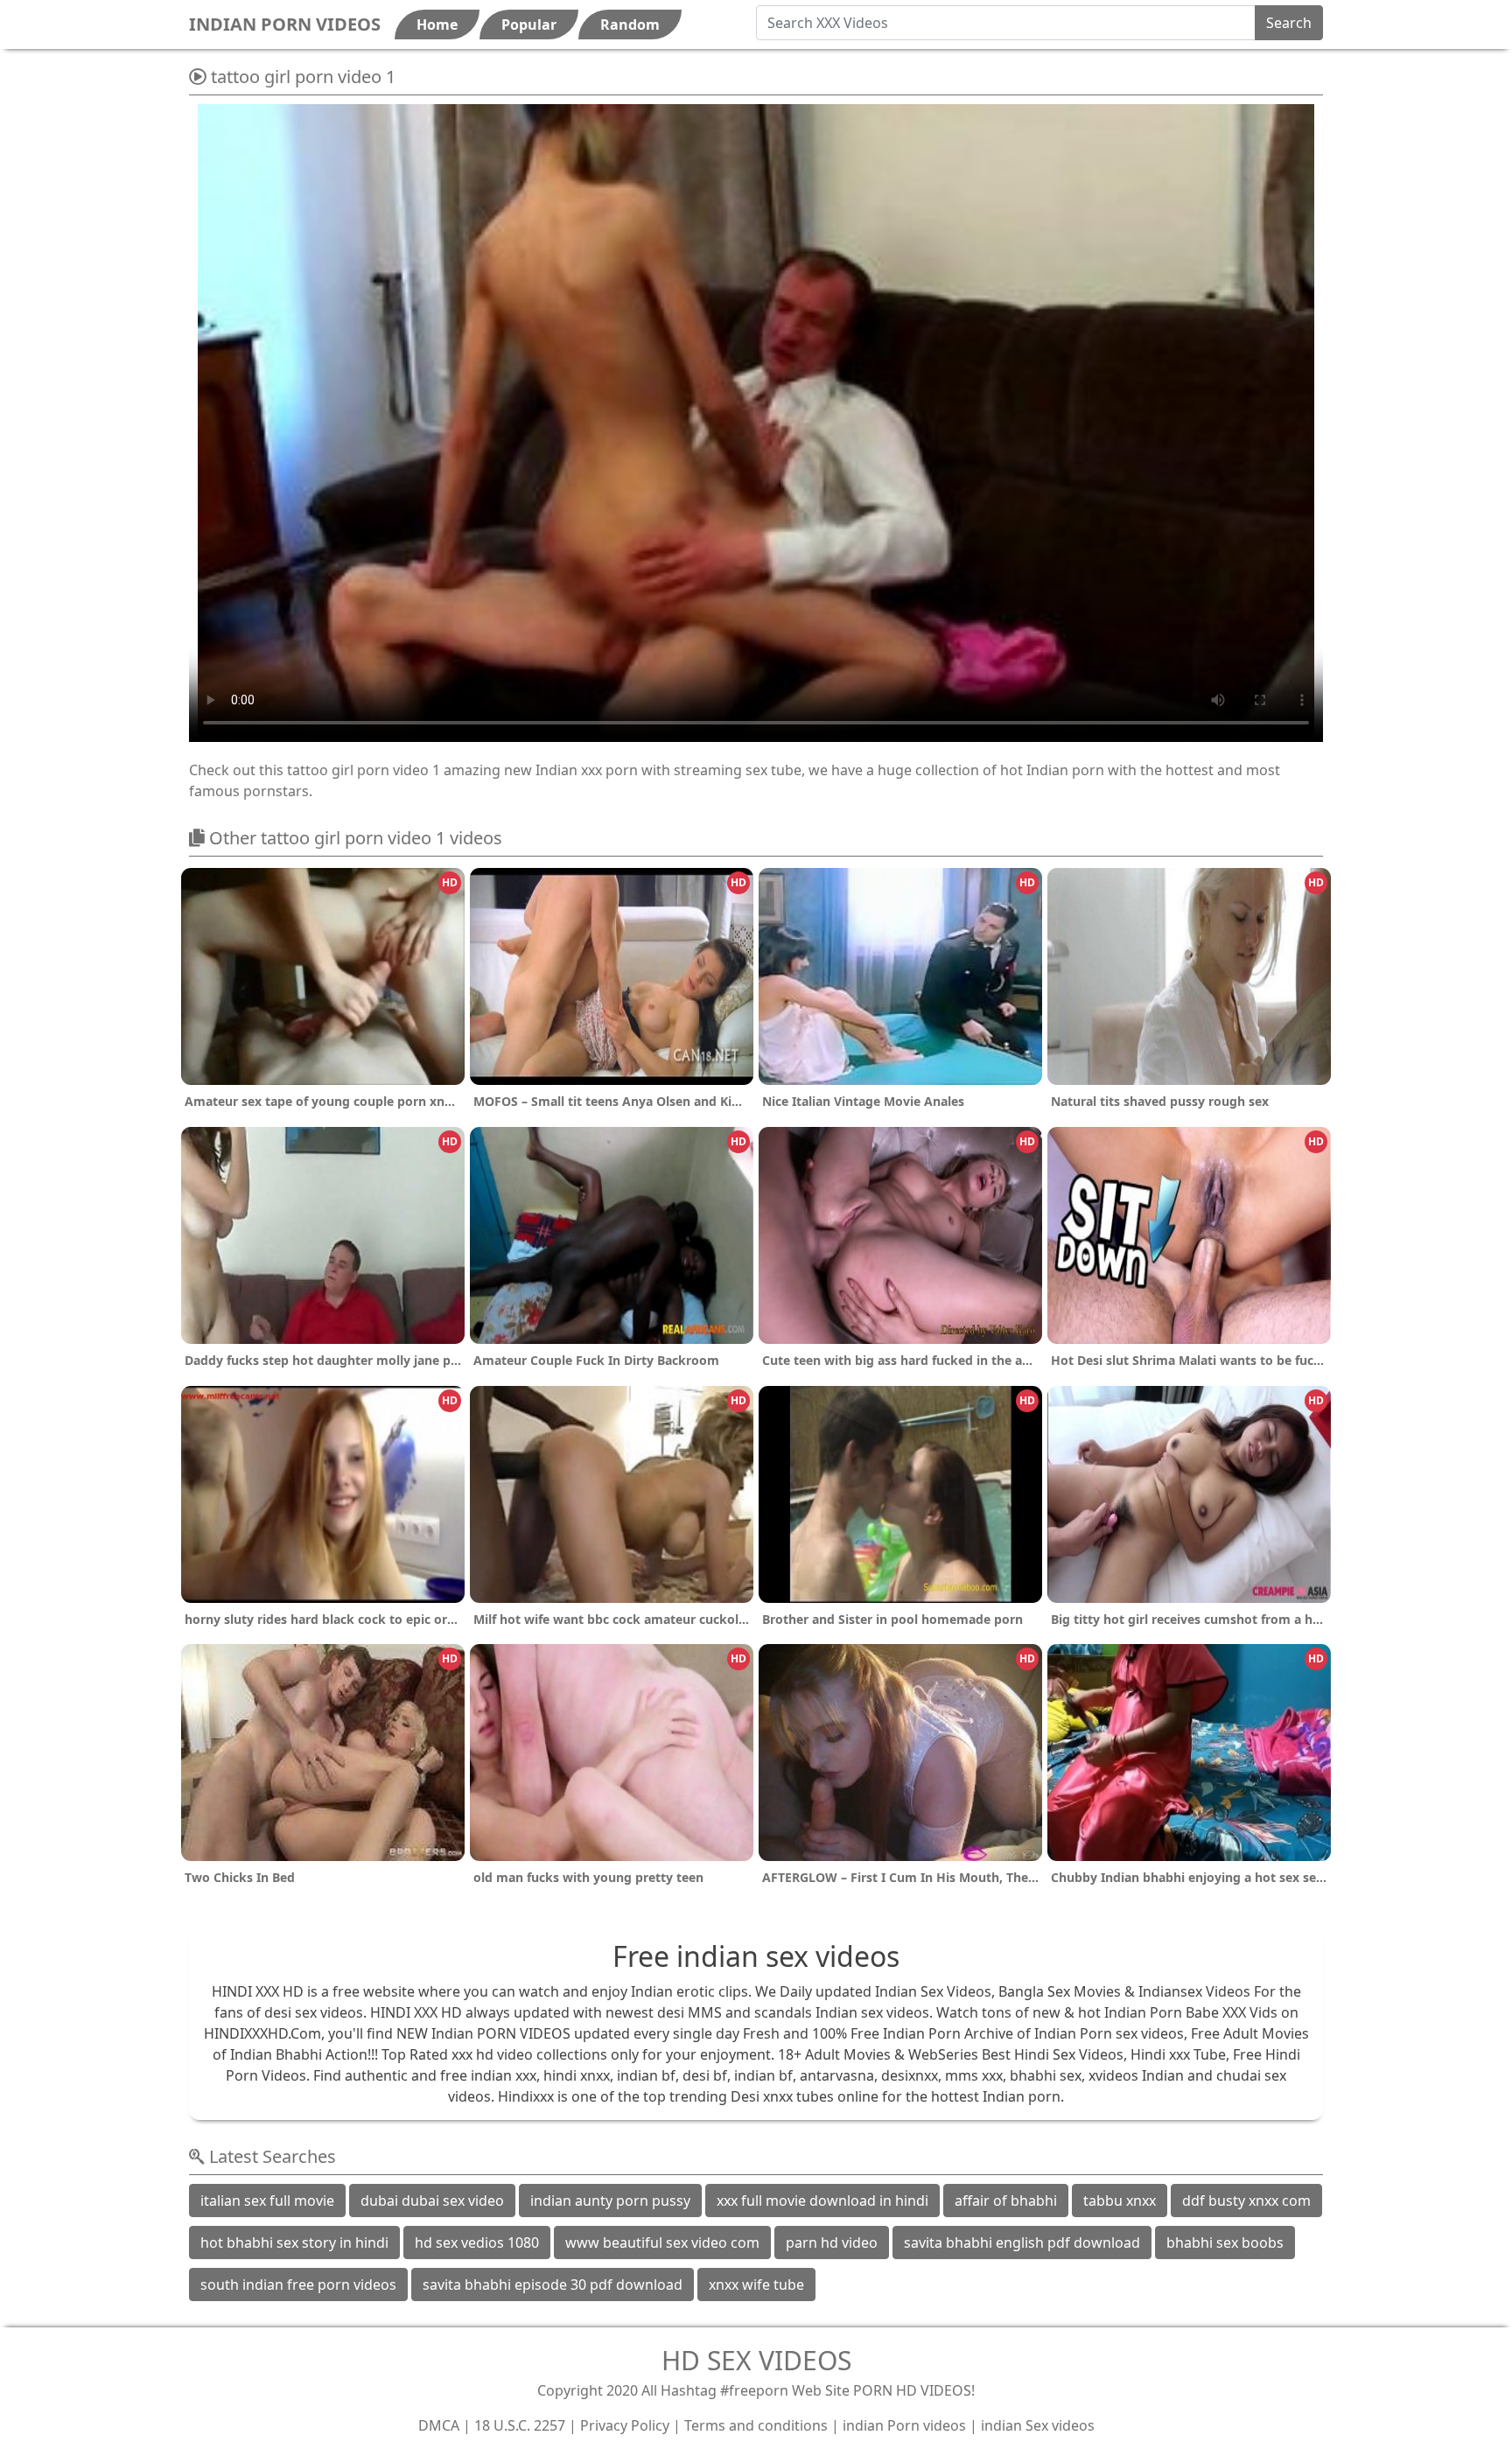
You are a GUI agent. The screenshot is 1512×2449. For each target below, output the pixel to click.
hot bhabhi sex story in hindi (294, 2243)
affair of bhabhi (1006, 2201)
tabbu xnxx (1120, 2201)
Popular (529, 24)
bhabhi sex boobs (1225, 2243)
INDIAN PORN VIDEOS (285, 24)
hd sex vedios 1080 (477, 2243)
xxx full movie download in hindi (822, 2201)
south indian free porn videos (298, 2285)
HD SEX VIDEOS (756, 2360)
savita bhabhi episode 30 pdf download (553, 2285)
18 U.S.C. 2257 (520, 2425)
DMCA (439, 2425)
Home (437, 24)
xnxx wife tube (756, 2285)
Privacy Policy (625, 2425)
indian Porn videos (904, 2425)
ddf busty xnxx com (1246, 2201)
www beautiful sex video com (662, 2243)
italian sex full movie (267, 2201)
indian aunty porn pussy (610, 2201)
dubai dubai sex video (432, 2201)
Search (1289, 23)
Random (630, 24)
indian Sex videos (1038, 2425)
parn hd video (832, 2243)
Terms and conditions (756, 2425)
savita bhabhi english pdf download (1022, 2243)
